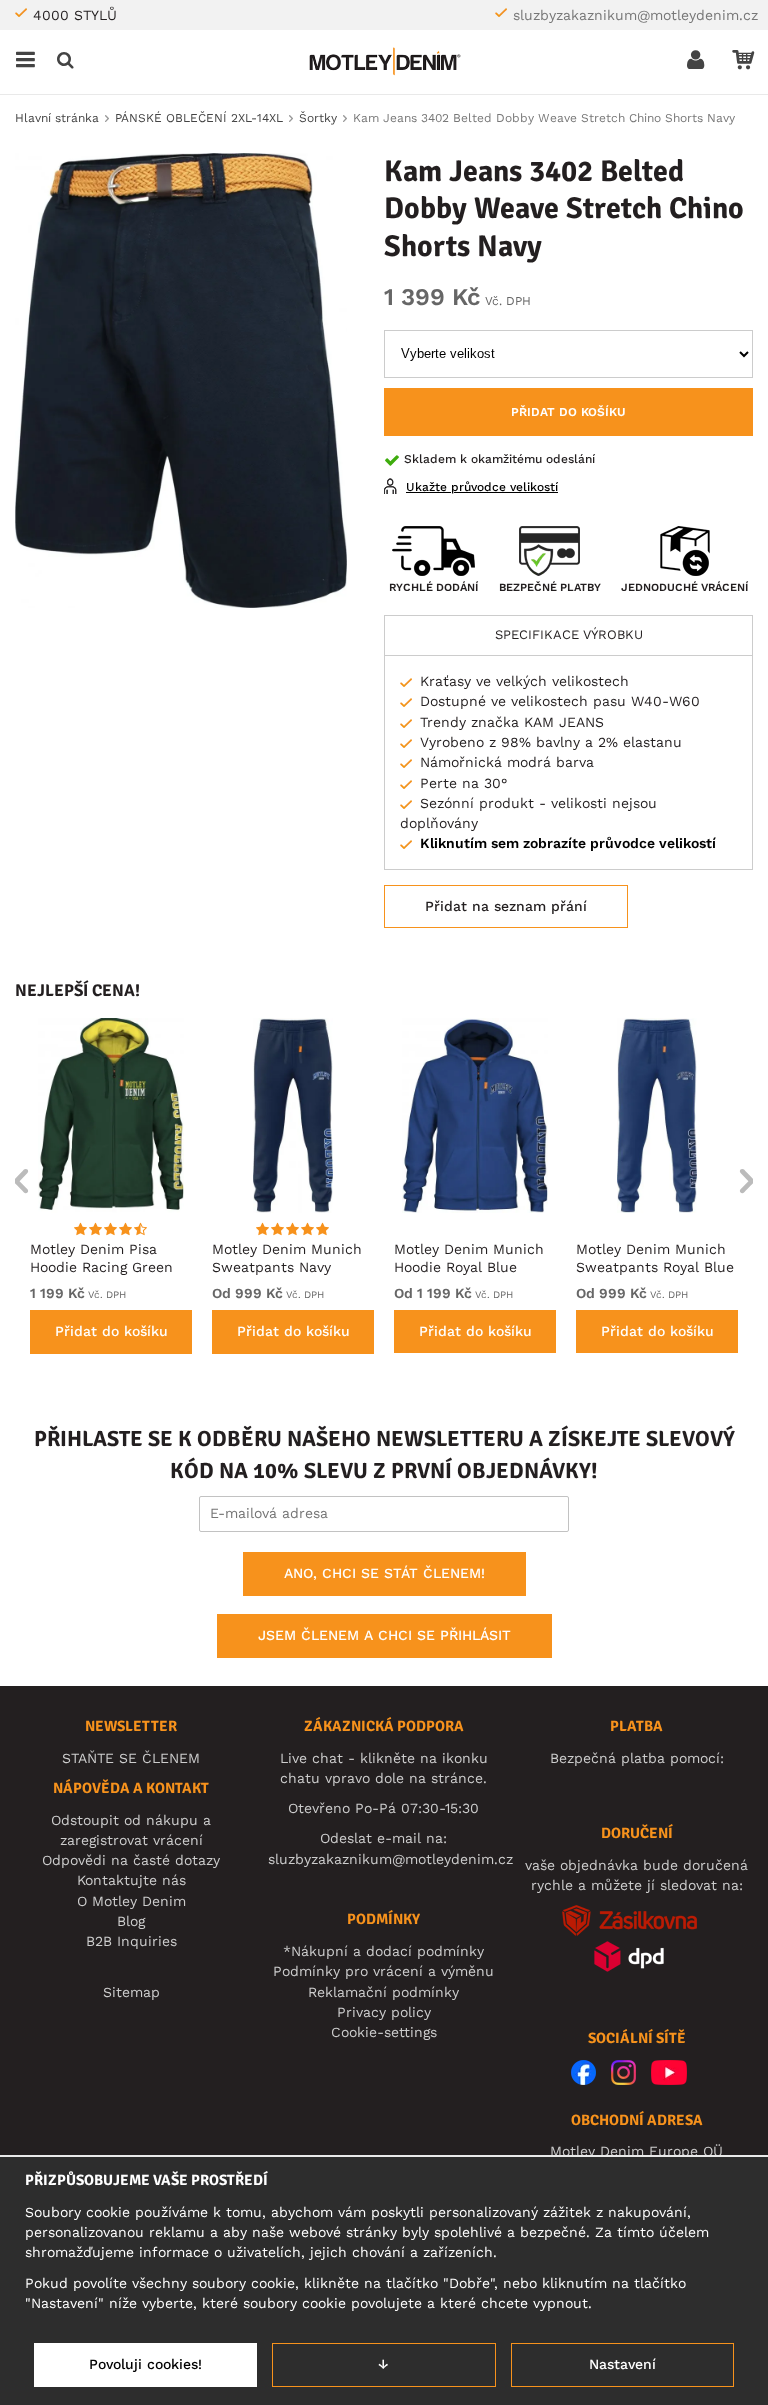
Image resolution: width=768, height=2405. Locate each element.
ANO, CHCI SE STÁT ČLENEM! (384, 1573)
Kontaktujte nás (131, 1880)
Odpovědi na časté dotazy (131, 1860)
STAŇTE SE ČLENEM (131, 1758)
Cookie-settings (384, 2032)
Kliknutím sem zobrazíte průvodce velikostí (568, 843)
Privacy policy (384, 2012)
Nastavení (622, 2364)
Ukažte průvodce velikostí (482, 487)
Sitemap (131, 1992)
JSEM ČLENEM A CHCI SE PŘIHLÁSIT (384, 1635)
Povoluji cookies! (145, 2364)
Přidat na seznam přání (506, 906)
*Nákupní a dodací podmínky (383, 1951)
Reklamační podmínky (383, 1992)
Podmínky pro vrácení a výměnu (383, 1971)
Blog (131, 1921)
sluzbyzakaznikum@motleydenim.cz (635, 15)
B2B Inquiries (131, 1941)
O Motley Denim (131, 1901)
